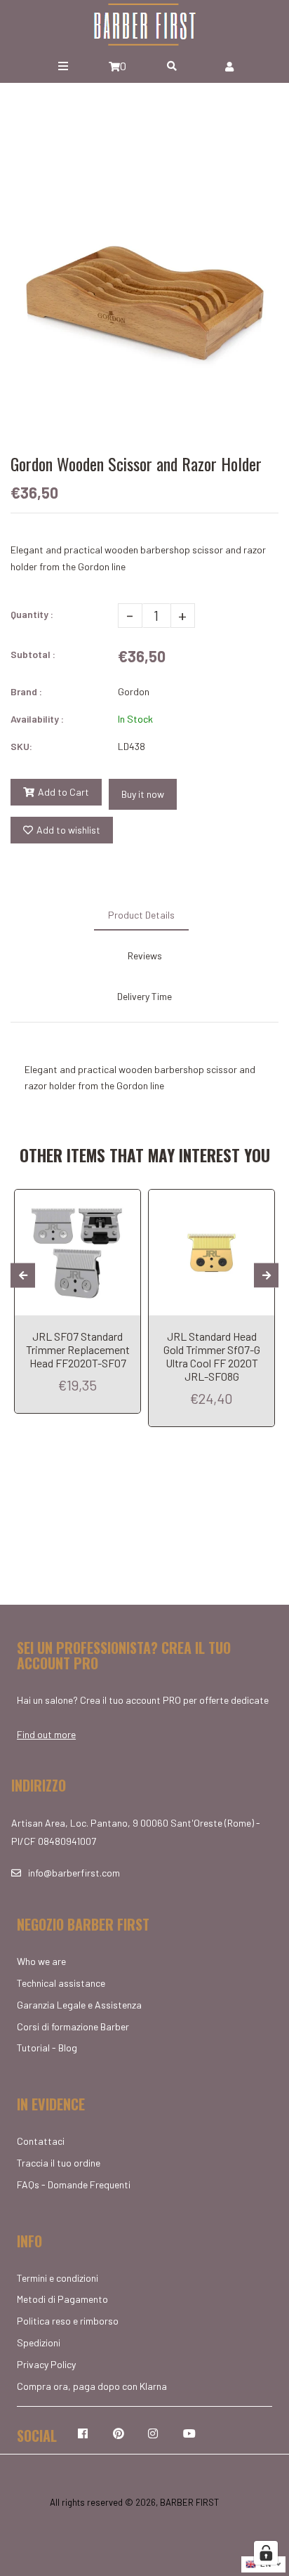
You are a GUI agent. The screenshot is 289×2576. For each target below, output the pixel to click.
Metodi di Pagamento (62, 2299)
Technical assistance (61, 1983)
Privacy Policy (46, 2364)
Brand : (26, 691)
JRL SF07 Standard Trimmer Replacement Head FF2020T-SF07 (78, 1349)
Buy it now (143, 794)
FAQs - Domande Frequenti (74, 2184)
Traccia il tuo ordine (59, 2163)
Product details (141, 915)
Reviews (145, 955)
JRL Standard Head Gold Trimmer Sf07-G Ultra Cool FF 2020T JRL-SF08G (212, 1356)
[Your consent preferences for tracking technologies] (266, 2553)
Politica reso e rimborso (68, 2321)
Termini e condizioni (58, 2278)
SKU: (21, 746)
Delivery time (144, 996)
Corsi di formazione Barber (73, 2026)
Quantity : (32, 614)
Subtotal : (33, 654)
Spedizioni (39, 2342)
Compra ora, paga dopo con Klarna (92, 2386)
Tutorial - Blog (47, 2048)
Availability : (37, 719)
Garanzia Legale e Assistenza (79, 2005)
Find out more (46, 1734)
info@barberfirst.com (74, 1873)
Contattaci (41, 2141)
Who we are (41, 1961)
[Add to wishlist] (125, 1202)
